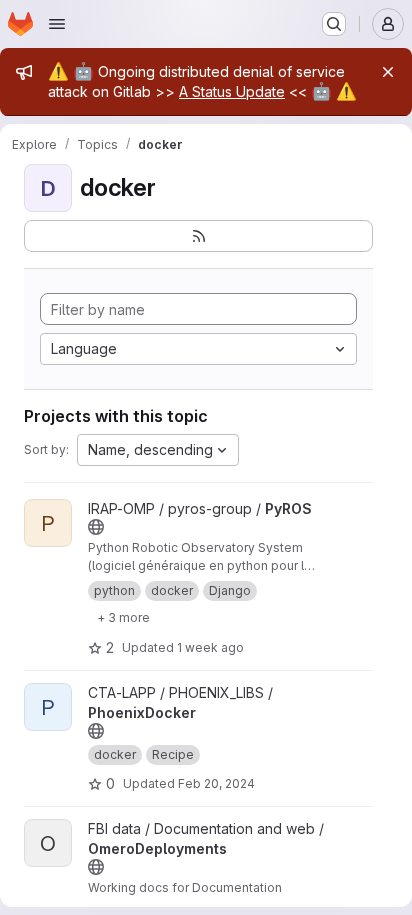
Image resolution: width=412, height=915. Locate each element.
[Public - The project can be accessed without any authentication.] (96, 527)
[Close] (388, 72)
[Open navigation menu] (57, 24)
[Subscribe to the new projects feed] (198, 236)
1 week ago (210, 647)
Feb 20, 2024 (216, 783)
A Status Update (232, 91)
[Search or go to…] (334, 24)
